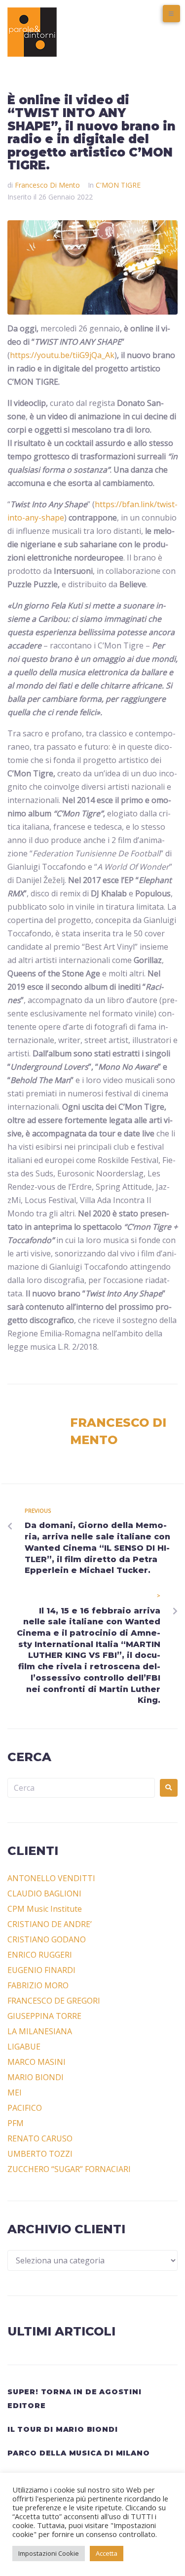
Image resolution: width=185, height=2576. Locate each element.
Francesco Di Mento (47, 185)
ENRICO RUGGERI (40, 1955)
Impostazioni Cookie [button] (49, 2553)
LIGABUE (24, 2047)
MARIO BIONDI (36, 2077)
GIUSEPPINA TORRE (44, 2016)
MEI (15, 2093)
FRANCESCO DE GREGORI (54, 2001)
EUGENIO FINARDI (41, 1970)
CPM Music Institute (45, 1909)
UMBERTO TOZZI (40, 2154)
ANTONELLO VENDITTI (51, 1878)
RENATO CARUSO (40, 2138)
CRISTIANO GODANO (47, 1939)
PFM (16, 2123)
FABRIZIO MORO (38, 1985)
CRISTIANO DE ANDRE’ (50, 1924)
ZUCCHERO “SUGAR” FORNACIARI (69, 2169)
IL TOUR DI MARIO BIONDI (62, 2429)
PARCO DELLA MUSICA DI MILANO (78, 2453)
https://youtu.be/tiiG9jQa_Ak (62, 355)
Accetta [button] (107, 2553)
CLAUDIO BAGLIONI (44, 1893)
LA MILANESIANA (40, 2031)
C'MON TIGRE (118, 185)
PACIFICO (25, 2108)
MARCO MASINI (37, 2062)
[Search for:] (81, 1788)
